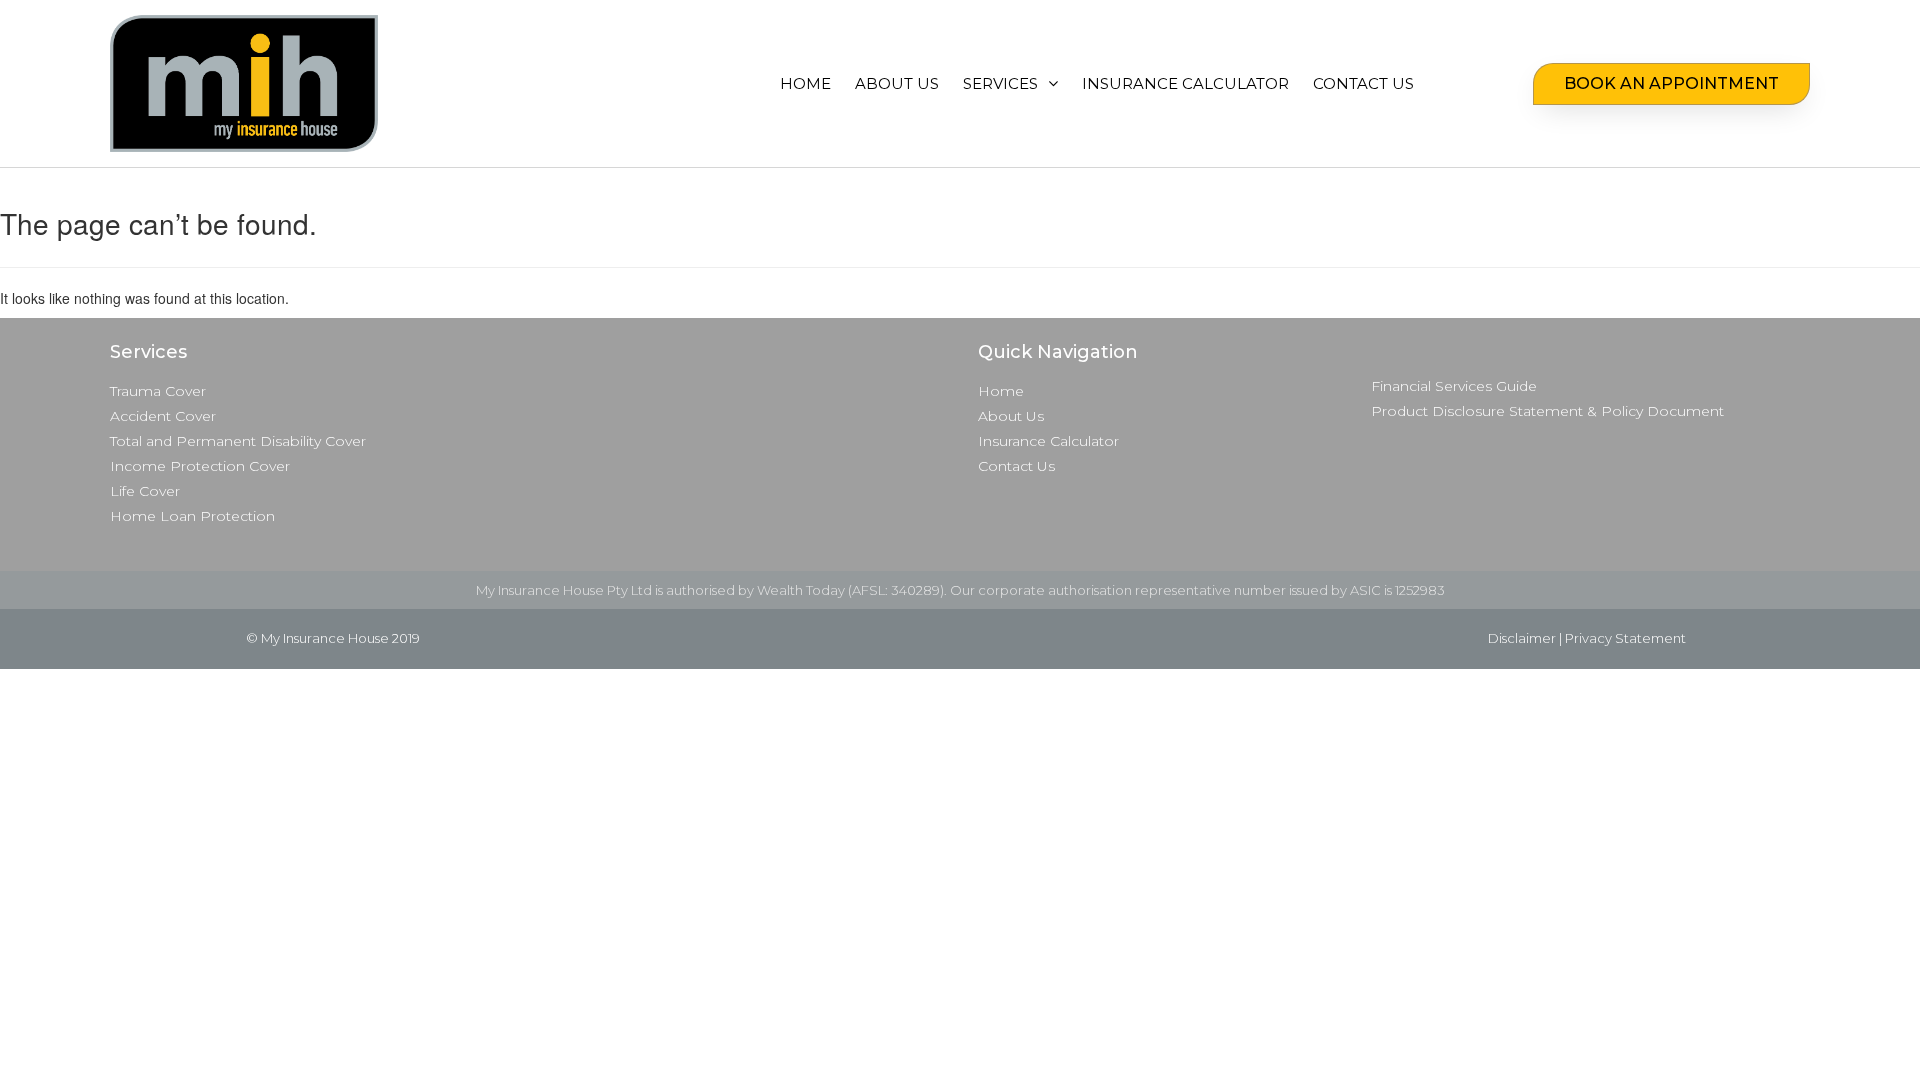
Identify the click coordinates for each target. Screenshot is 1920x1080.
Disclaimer (1522, 638)
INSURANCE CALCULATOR (1185, 83)
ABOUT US (897, 83)
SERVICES (1000, 83)
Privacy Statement (1625, 638)
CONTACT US (1363, 83)
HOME (805, 83)
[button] (1671, 84)
